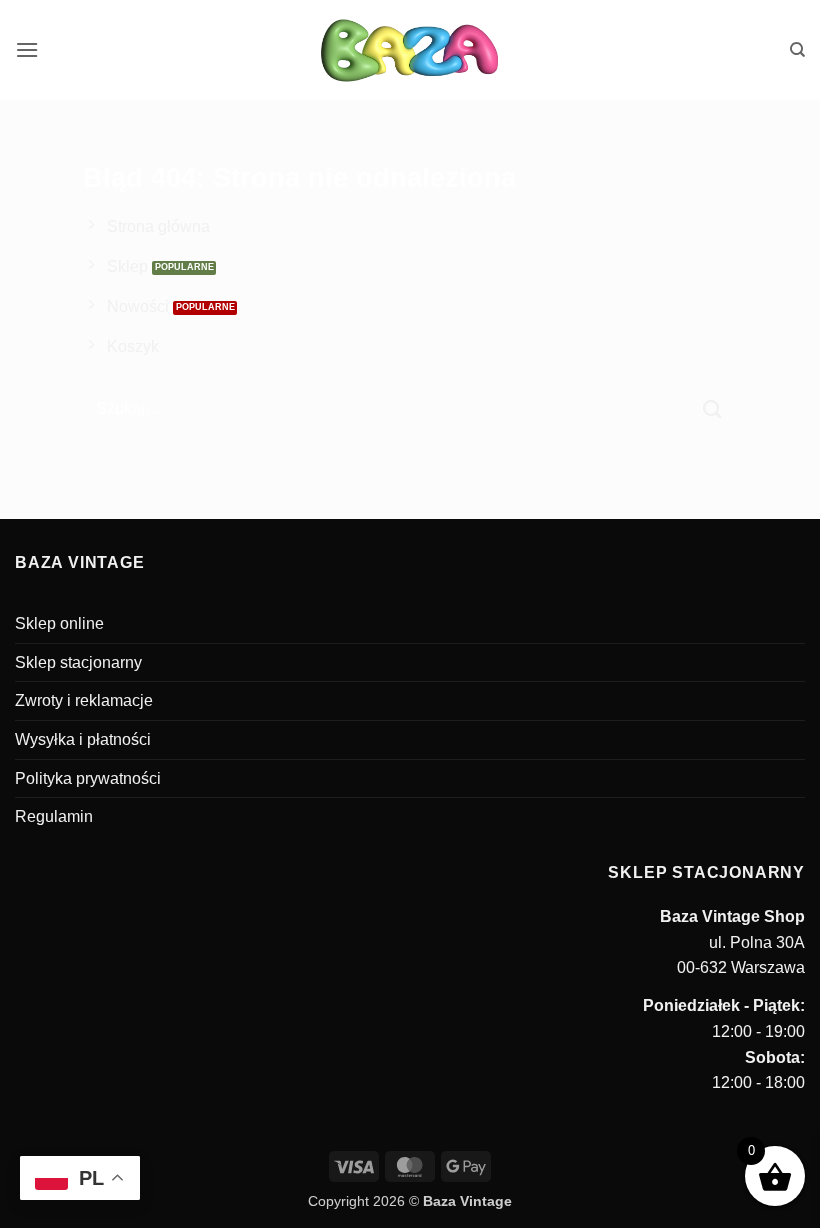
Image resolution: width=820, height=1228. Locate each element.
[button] (27, 49)
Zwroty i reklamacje (84, 700)
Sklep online (59, 623)
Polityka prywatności (88, 778)
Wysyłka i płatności (83, 739)
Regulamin (54, 816)
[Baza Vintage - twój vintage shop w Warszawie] (410, 50)
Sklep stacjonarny (78, 662)
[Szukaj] (797, 50)
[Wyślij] (713, 408)
